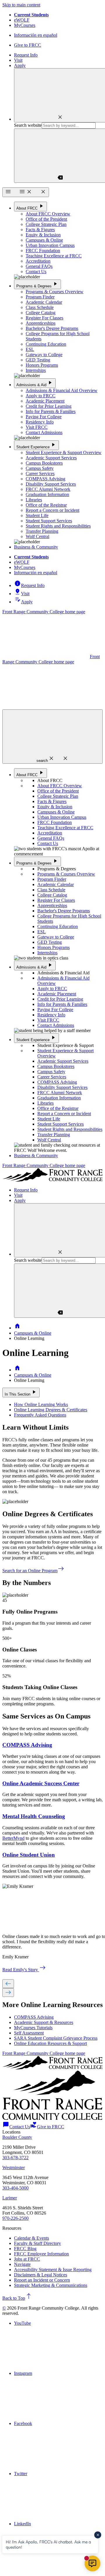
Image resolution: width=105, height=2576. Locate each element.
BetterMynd (13, 1838)
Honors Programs (42, 365)
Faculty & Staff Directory (37, 2243)
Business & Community (36, 547)
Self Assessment (29, 2033)
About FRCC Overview (48, 214)
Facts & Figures (40, 230)
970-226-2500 (15, 2218)
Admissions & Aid (35, 383)
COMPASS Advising (45, 479)
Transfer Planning (42, 531)
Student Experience (36, 445)
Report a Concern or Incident (52, 510)
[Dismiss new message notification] (98, 2535)
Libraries (34, 500)
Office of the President (46, 219)
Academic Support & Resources (44, 2022)
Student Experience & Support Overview (64, 453)
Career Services (40, 473)
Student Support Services (49, 521)
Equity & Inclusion (43, 235)
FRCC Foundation (43, 251)
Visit (18, 60)
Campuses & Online (44, 240)
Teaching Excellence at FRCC (54, 256)
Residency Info (40, 422)
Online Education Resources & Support (50, 2043)
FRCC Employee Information (41, 2254)
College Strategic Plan (46, 224)
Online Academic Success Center (41, 1783)
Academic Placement (45, 401)
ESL (30, 349)
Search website (28, 125)
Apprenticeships (41, 323)
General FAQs (39, 266)
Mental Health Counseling (34, 1816)
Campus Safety (40, 468)
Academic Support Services (51, 458)
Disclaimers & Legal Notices (41, 2275)
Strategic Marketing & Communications (51, 2285)
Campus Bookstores (44, 463)
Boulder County (17, 2137)
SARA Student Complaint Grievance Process (56, 2038)
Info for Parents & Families (51, 411)
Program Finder (40, 297)
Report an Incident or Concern (42, 2280)
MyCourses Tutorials (33, 2028)
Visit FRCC (37, 427)
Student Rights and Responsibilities (58, 526)
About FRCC (30, 206)
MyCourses (25, 25)
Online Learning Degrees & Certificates (51, 1410)
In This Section (21, 1392)
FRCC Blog (25, 2249)
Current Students (31, 15)
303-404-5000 (15, 2188)
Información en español (36, 35)
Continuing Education (46, 344)
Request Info (26, 55)
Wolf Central (37, 536)
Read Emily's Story (24, 1970)
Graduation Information (47, 494)
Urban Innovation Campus (50, 245)
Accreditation (38, 261)
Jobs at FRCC (27, 2259)
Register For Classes (44, 318)
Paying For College (44, 417)
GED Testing (38, 360)
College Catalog (41, 313)
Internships (36, 370)
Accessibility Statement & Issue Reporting (53, 2270)
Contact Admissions (44, 432)
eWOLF (22, 20)
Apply (20, 65)
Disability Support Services (51, 484)
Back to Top (17, 2298)
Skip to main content (21, 5)
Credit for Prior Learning (49, 406)
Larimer (10, 2198)
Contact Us (36, 272)
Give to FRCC (28, 45)
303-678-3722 (15, 2158)
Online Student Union (29, 1855)
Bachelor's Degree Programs (52, 328)
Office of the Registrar (46, 505)
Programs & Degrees (37, 284)
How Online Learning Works (41, 1404)
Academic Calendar (44, 302)
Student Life (37, 515)
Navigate (22, 2264)
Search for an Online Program (33, 1571)
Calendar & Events (32, 2238)
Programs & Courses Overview (55, 292)
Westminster (14, 2168)
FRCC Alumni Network (48, 489)
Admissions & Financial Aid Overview (62, 390)
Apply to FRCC (41, 396)
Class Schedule (40, 307)
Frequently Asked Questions (40, 1415)
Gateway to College (44, 355)
